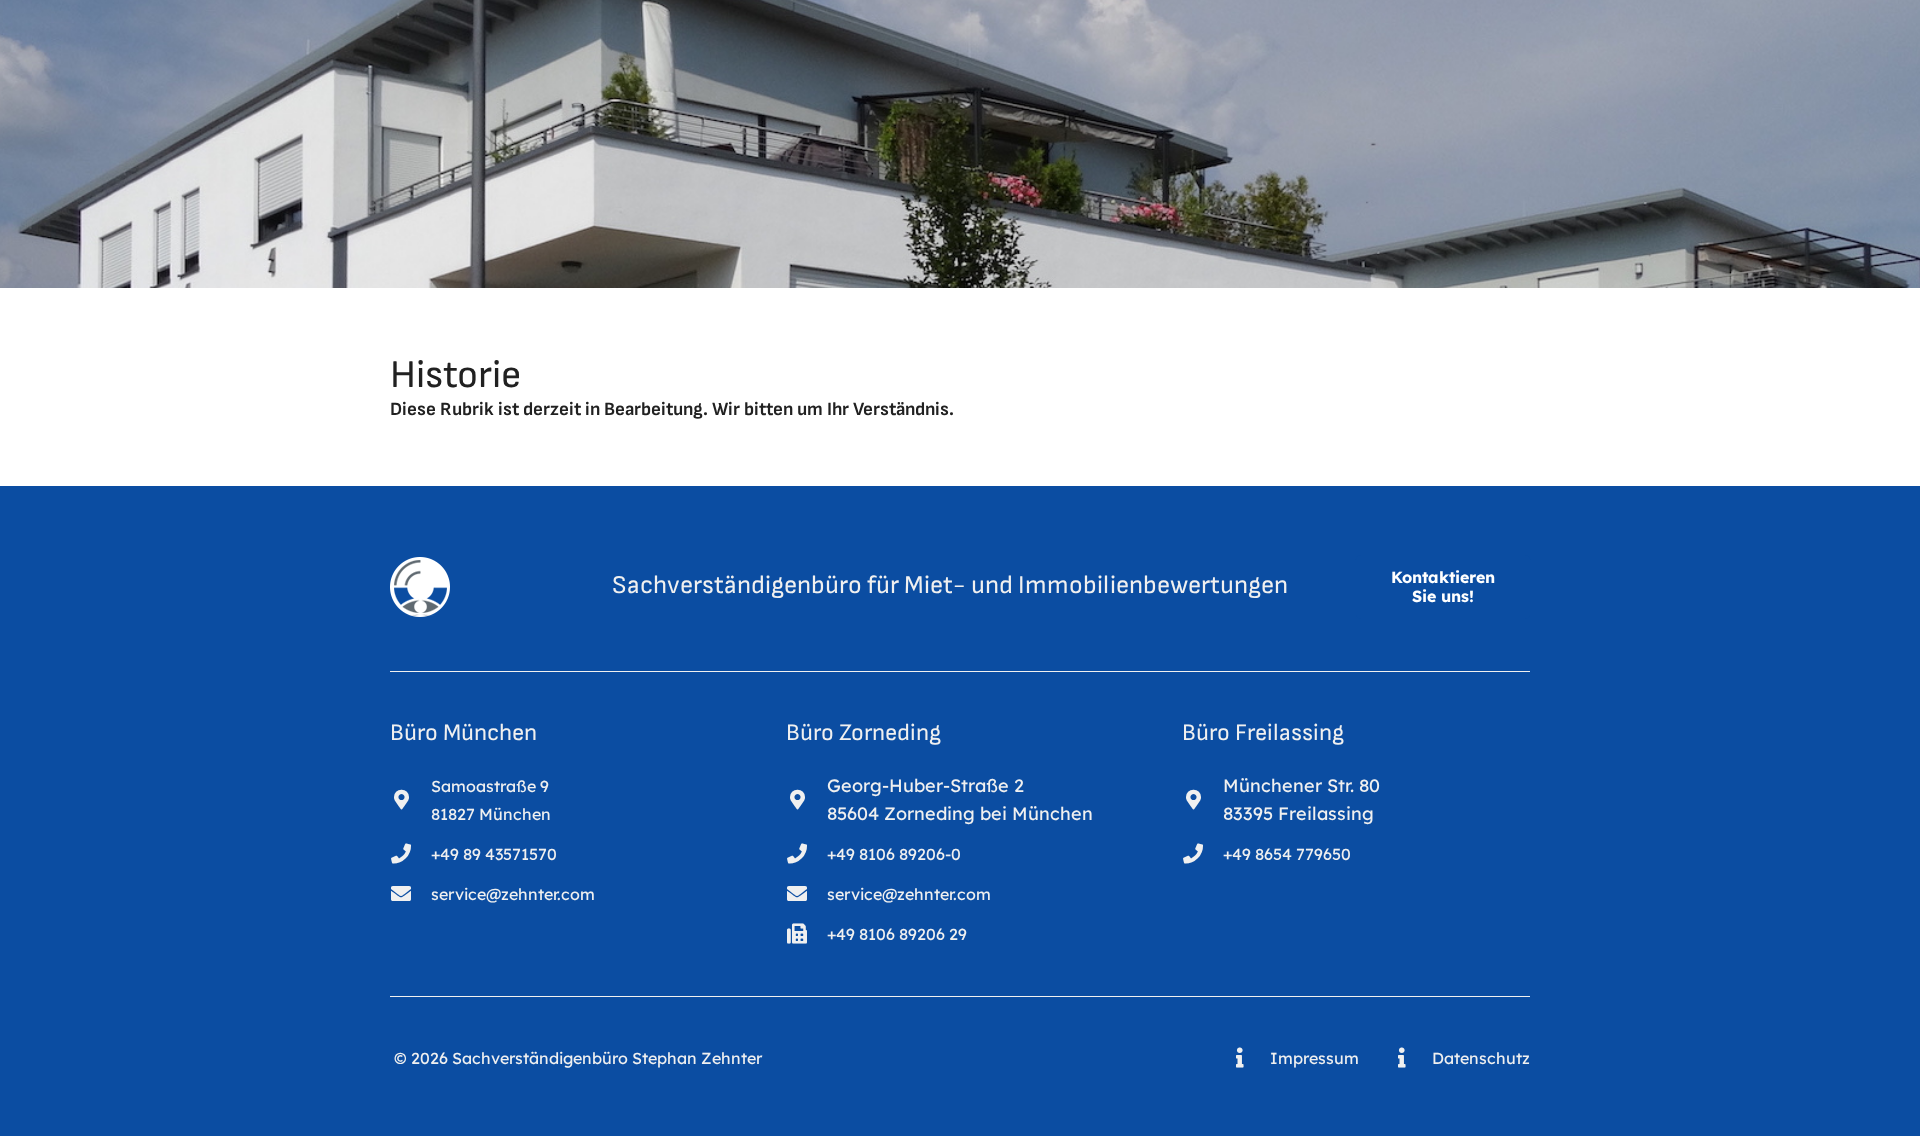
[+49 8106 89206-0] (806, 854)
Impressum (1314, 1058)
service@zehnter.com (513, 894)
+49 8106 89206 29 (897, 934)
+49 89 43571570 (494, 854)
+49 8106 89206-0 (894, 854)
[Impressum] (1249, 1058)
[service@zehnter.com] (410, 894)
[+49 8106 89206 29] (806, 934)
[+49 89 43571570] (410, 854)
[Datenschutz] (1411, 1058)
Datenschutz (1481, 1058)
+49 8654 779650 (1287, 854)
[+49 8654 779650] (1202, 854)
